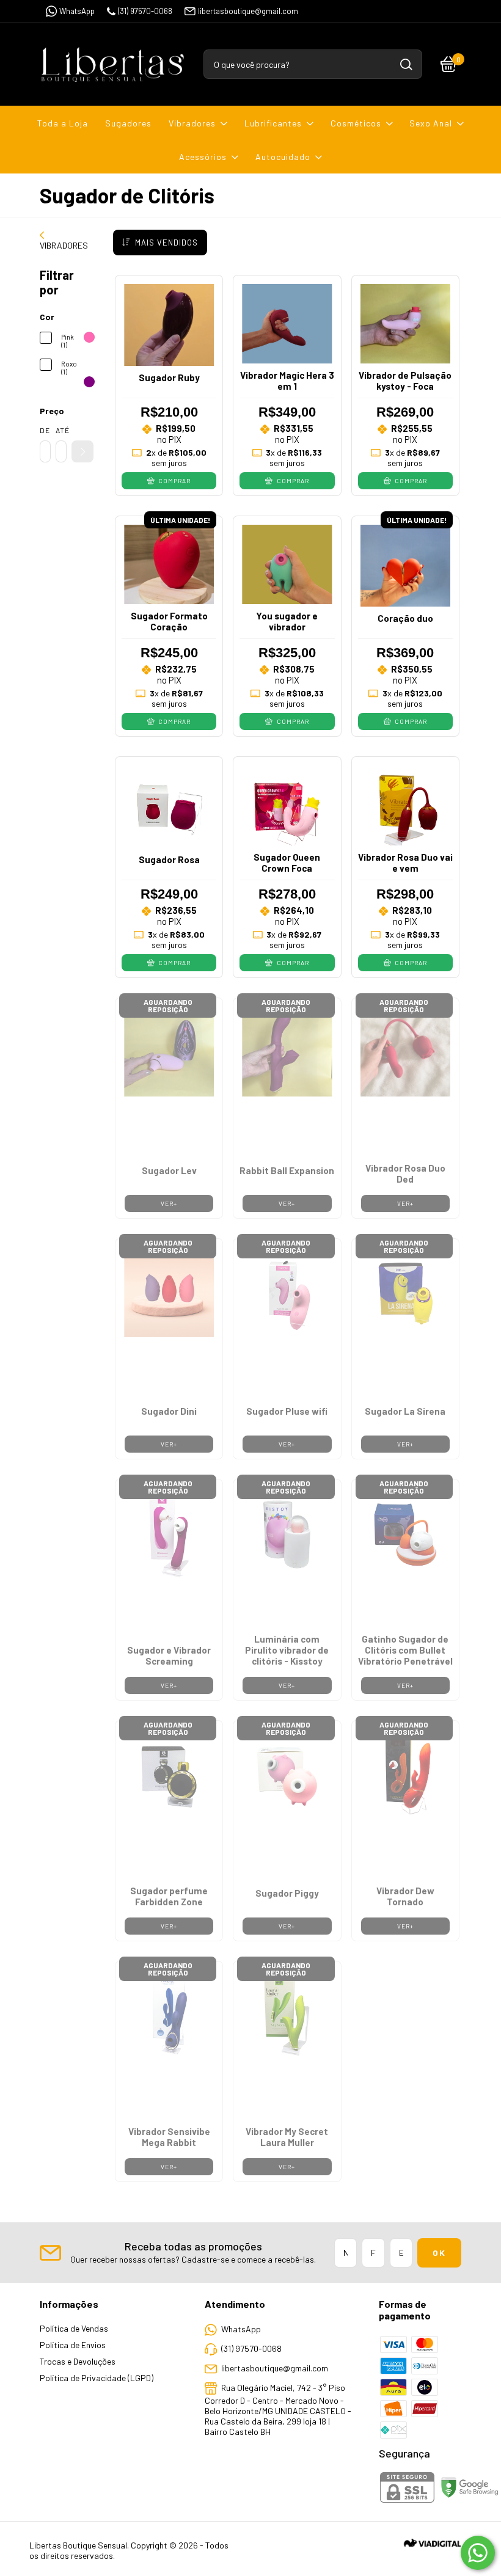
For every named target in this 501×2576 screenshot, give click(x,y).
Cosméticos (356, 123)
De (45, 430)
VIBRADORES (64, 245)
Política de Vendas (74, 2328)
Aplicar (82, 451)
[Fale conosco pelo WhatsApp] (478, 2553)
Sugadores (128, 123)
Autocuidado (283, 157)
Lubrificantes (273, 123)
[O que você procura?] (406, 64)
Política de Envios (73, 2345)
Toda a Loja (63, 123)
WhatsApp (77, 11)
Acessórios (203, 157)
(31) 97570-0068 (145, 11)
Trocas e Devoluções (78, 2361)
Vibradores (192, 123)
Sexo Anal (431, 123)
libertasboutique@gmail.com (248, 11)
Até (61, 430)
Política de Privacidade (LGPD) (97, 2378)
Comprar (174, 481)
